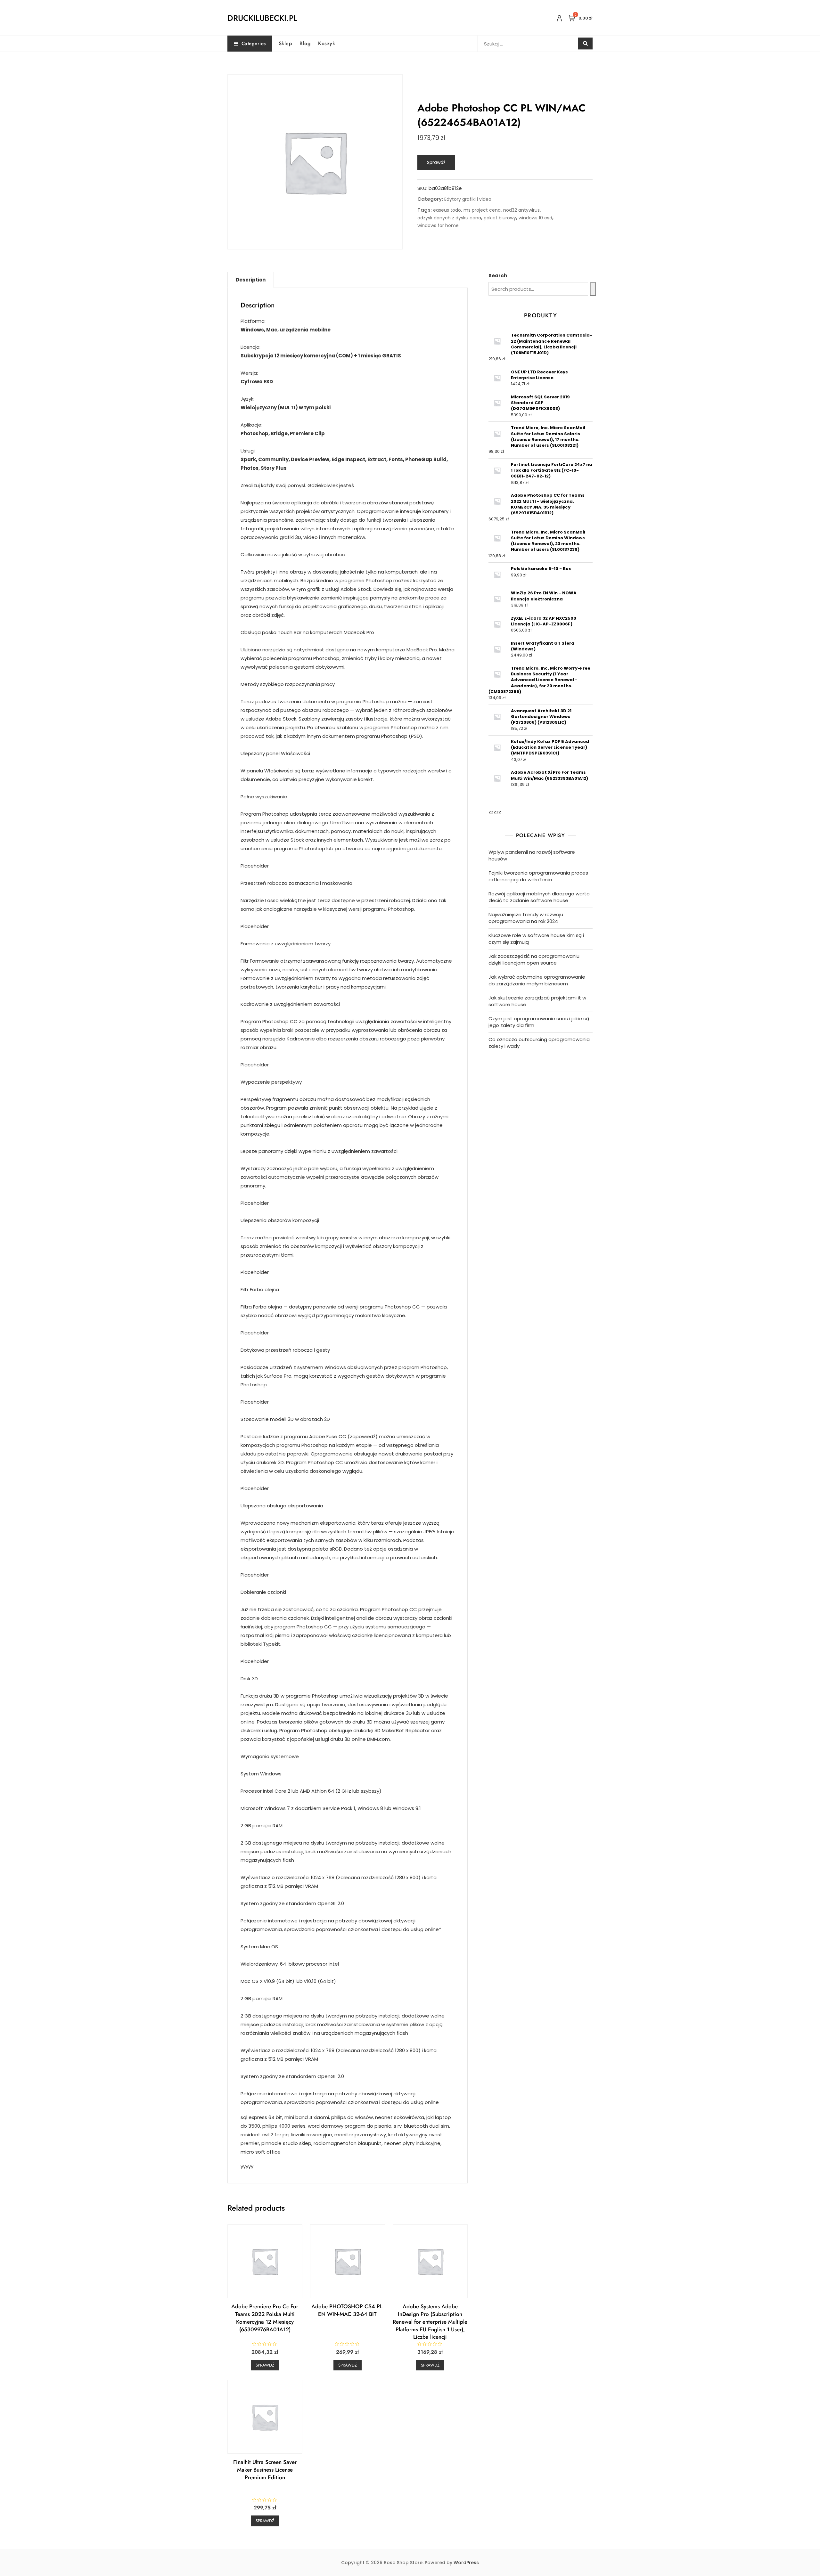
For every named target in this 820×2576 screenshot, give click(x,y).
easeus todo (447, 210)
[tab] (251, 280)
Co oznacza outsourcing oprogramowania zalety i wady (539, 1043)
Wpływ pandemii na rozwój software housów (532, 855)
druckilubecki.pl (262, 18)
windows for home (438, 225)
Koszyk (327, 43)
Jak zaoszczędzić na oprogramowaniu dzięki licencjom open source (534, 959)
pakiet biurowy (500, 218)
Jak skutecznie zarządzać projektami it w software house (537, 1001)
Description (251, 280)
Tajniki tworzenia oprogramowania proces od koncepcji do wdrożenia (538, 876)
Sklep (285, 43)
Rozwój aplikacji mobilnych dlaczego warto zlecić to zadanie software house (539, 897)
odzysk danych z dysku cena (449, 218)
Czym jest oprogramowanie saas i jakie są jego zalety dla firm (539, 1022)
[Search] (593, 289)
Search (498, 276)
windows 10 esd (535, 218)
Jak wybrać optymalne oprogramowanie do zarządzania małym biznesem (537, 980)
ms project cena (482, 210)
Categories (254, 44)
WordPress (466, 2563)
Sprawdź (436, 162)
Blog (305, 43)
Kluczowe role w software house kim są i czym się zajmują (536, 939)
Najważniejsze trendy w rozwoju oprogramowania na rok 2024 (526, 918)
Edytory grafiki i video (468, 199)
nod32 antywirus (521, 210)
